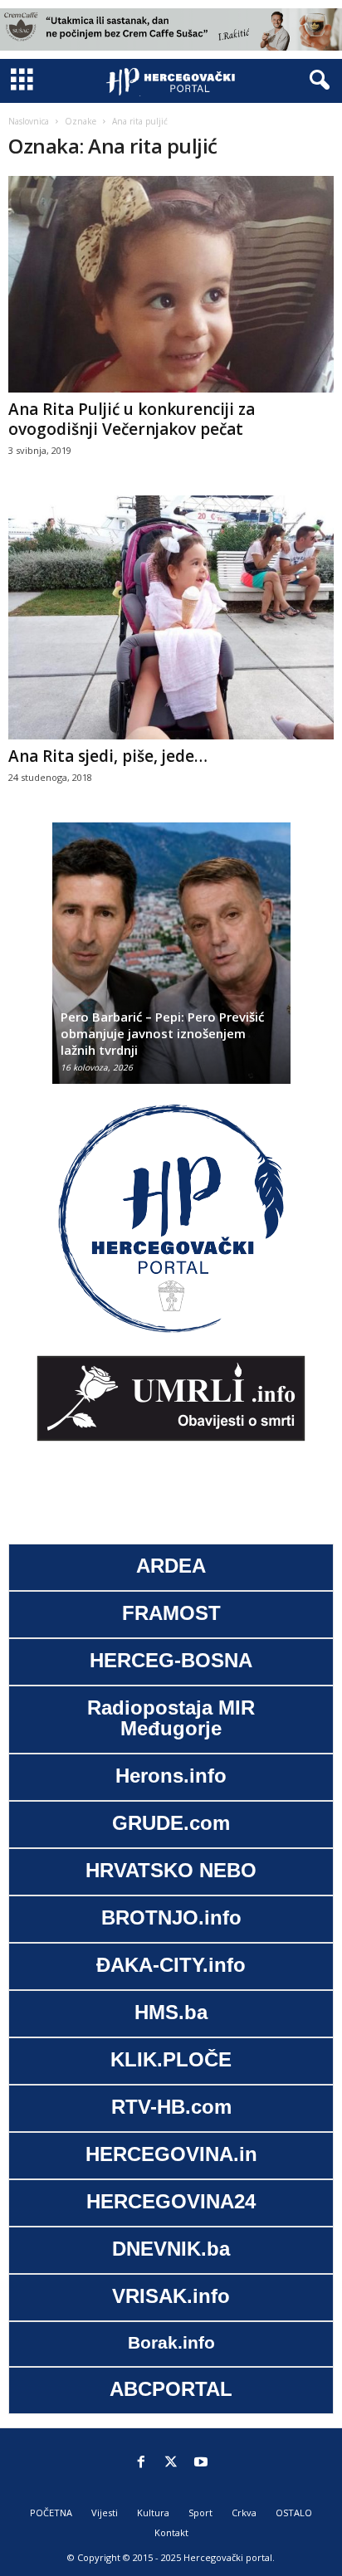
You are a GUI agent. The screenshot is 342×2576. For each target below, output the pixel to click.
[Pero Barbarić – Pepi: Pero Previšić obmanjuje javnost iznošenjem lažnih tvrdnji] (171, 961)
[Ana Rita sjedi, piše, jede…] (171, 617)
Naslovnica (29, 121)
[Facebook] (141, 2463)
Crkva (244, 2513)
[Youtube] (201, 2463)
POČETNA (51, 2513)
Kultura (153, 2513)
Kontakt (171, 2532)
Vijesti (105, 2513)
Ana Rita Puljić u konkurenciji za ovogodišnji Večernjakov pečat (132, 419)
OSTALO (294, 2513)
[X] (171, 2463)
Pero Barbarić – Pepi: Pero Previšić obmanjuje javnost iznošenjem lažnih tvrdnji (162, 1033)
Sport (200, 2513)
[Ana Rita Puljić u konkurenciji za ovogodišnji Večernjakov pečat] (171, 284)
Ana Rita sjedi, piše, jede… (108, 756)
